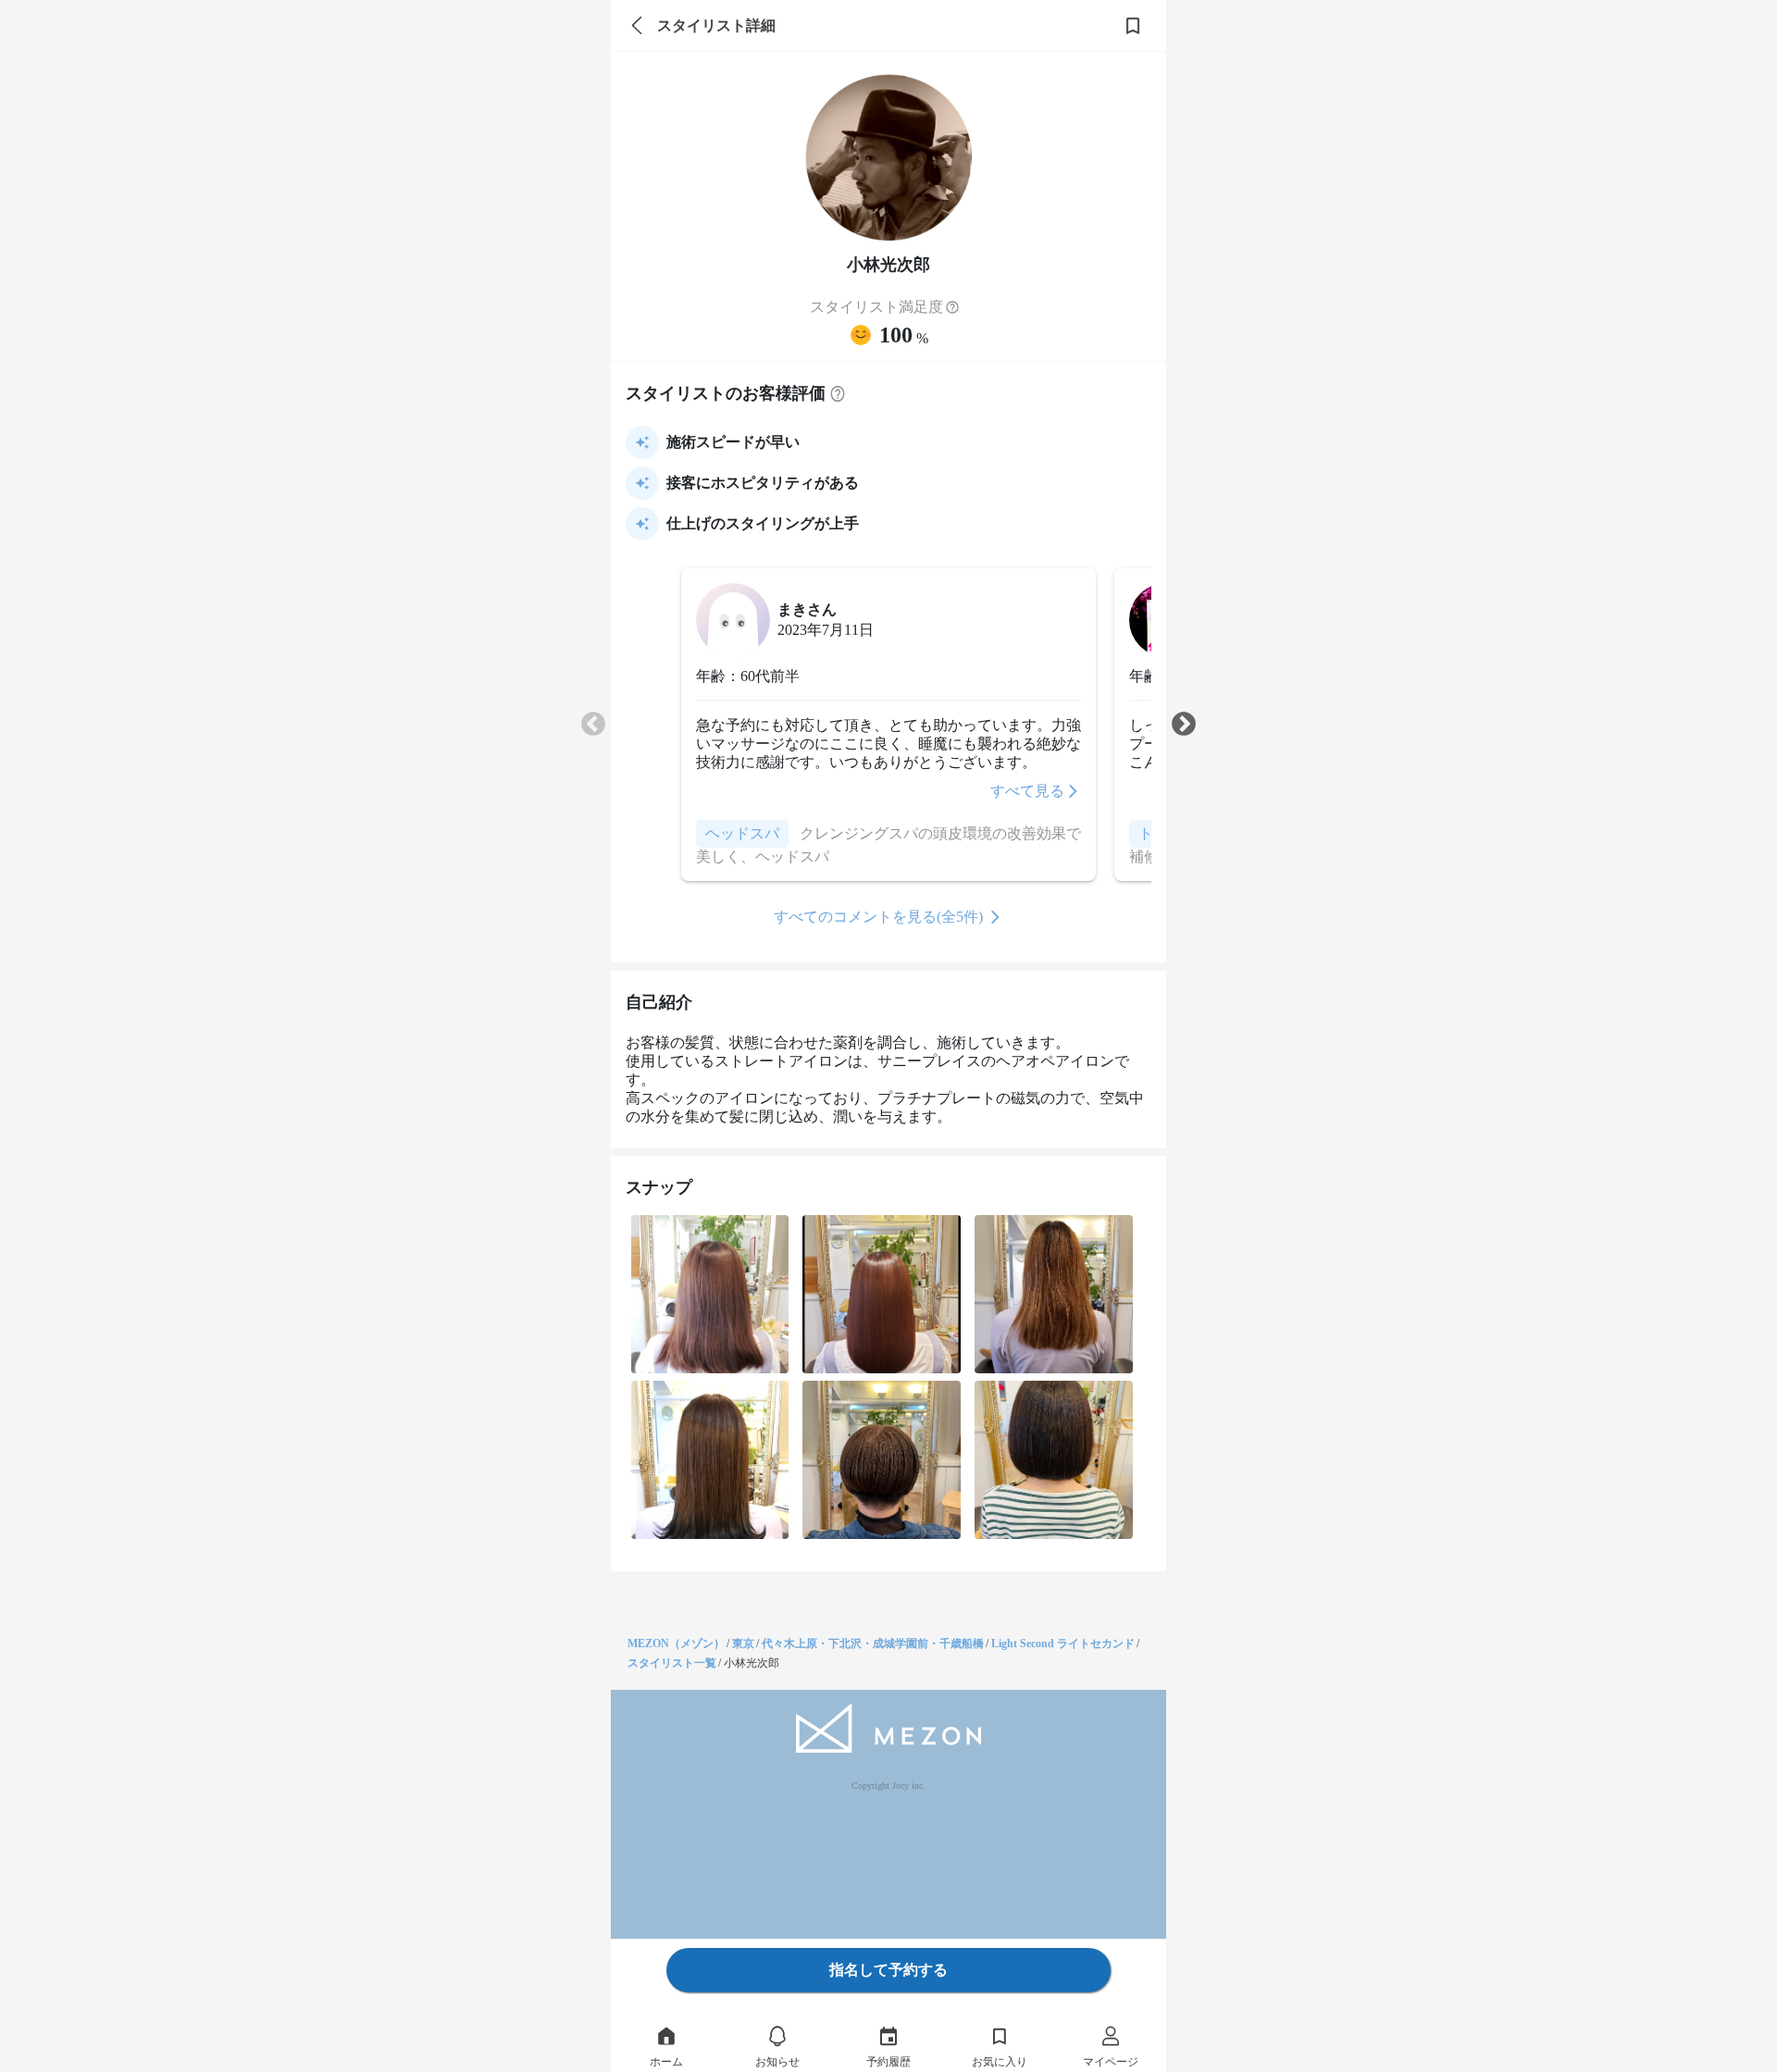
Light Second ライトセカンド (1063, 1644)
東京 (743, 1644)
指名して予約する (888, 1970)
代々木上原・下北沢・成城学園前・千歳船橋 (873, 1644)
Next (1184, 725)
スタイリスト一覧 (672, 1663)
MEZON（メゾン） (676, 1644)
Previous (593, 725)
